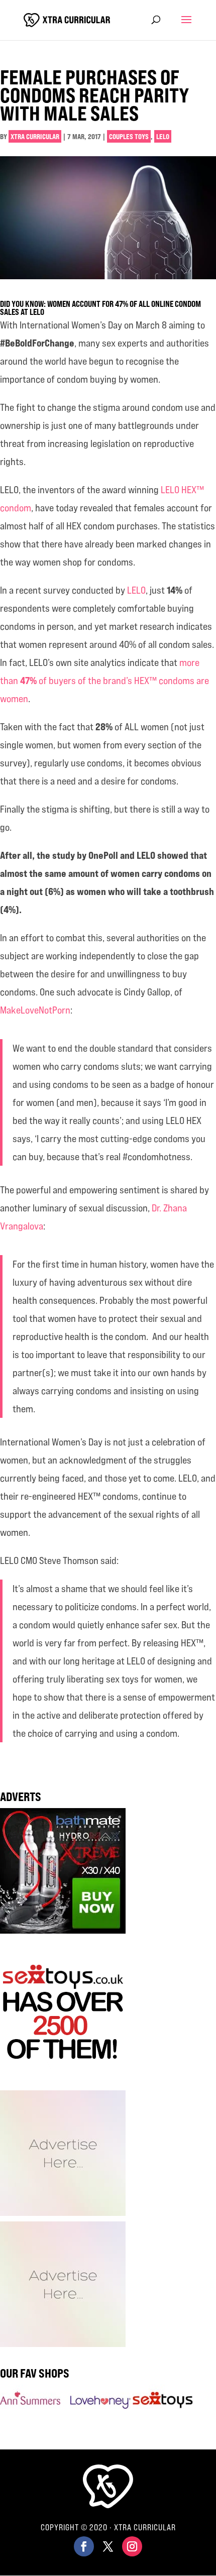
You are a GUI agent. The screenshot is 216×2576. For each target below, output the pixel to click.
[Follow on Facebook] (84, 2546)
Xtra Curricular (35, 136)
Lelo (163, 136)
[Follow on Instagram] (132, 2546)
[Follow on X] (108, 2546)
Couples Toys (129, 136)
